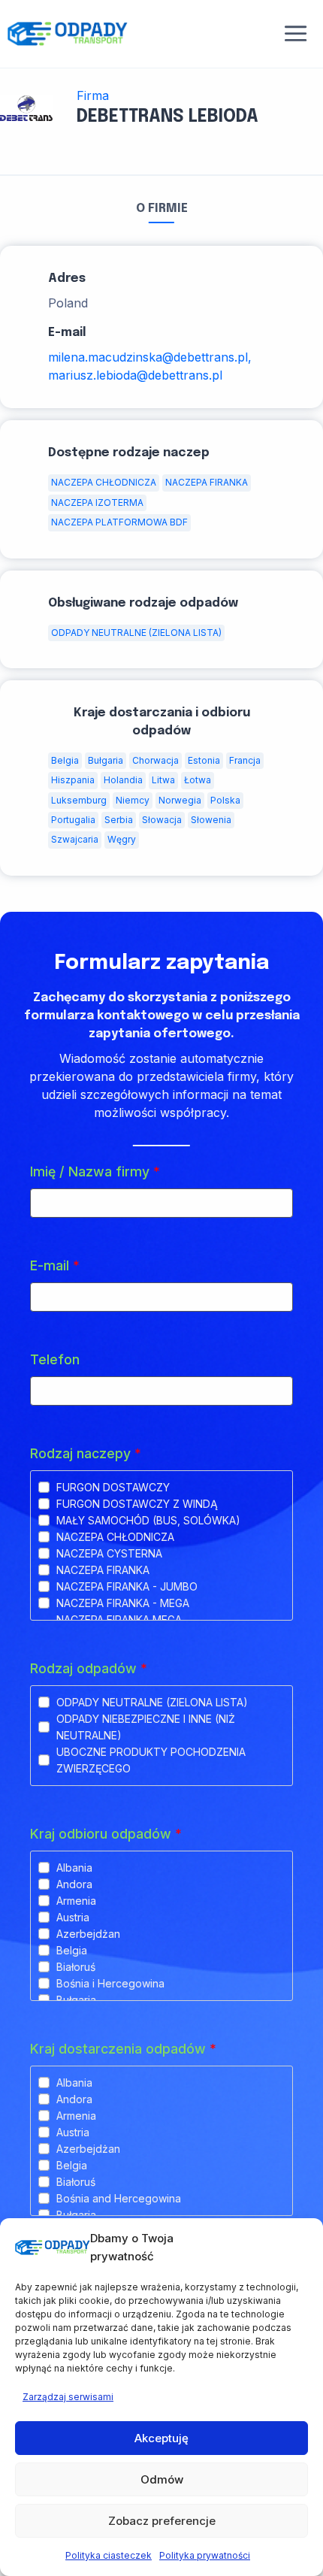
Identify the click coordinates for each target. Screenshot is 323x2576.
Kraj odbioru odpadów (106, 1834)
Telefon (55, 1359)
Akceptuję (161, 2438)
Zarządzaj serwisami (68, 2397)
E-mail (55, 1265)
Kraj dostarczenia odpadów (123, 2049)
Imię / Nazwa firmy (95, 1171)
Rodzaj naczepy (86, 1453)
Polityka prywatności (205, 2555)
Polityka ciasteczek (109, 2555)
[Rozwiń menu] (296, 34)
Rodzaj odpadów (89, 1668)
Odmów (162, 2479)
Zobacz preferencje (162, 2521)
